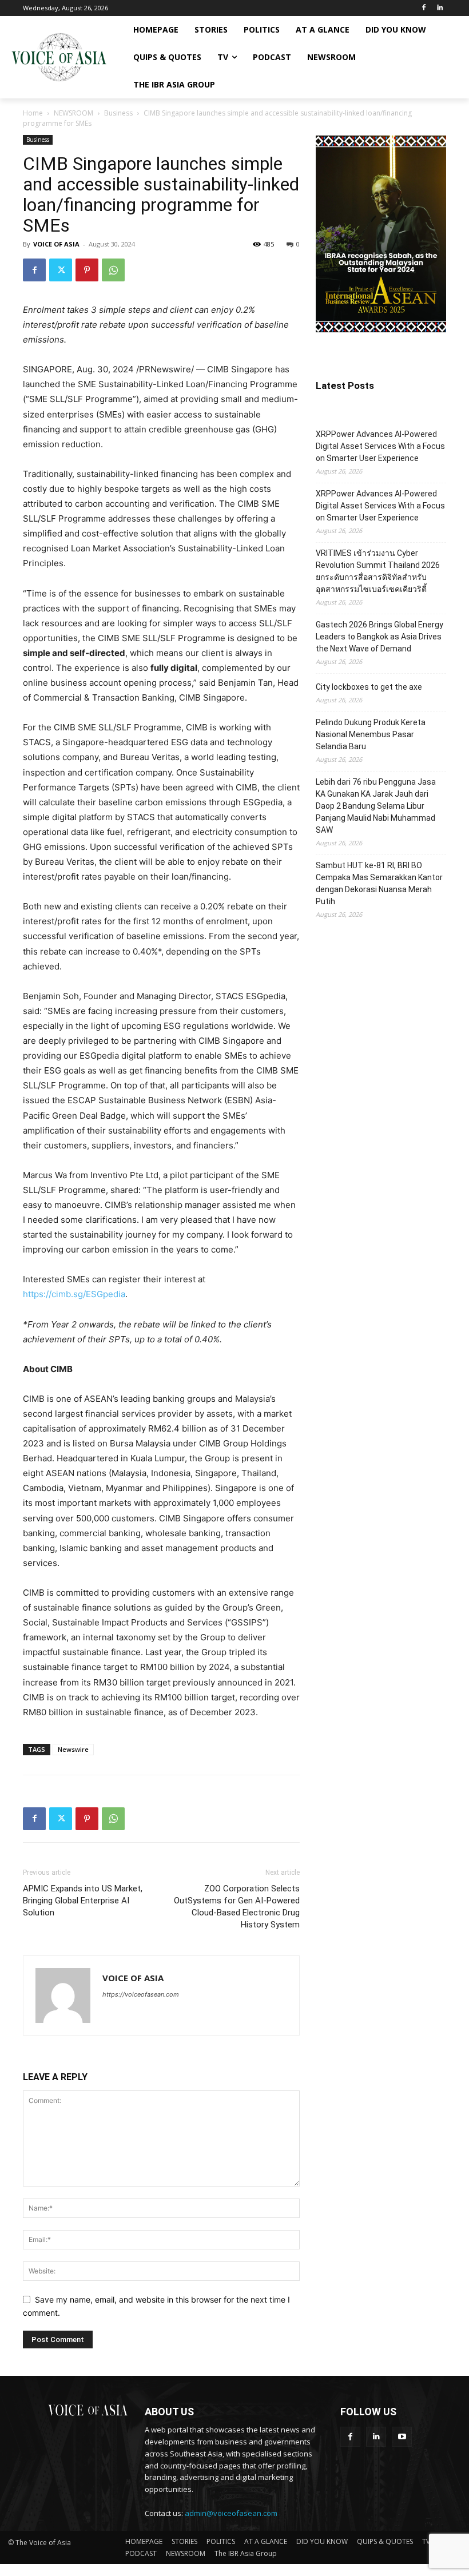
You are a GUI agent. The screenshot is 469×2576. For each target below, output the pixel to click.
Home (33, 113)
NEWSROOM (73, 113)
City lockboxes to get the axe (369, 687)
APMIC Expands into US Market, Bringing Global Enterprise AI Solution (83, 1901)
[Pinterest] (87, 270)
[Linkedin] (440, 8)
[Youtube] (402, 2437)
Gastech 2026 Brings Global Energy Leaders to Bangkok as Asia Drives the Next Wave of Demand (379, 637)
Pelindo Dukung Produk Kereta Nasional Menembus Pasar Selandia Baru (371, 734)
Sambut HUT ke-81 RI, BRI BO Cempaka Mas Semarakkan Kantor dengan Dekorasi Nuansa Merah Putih (379, 883)
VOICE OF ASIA (56, 244)
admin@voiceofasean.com (231, 2513)
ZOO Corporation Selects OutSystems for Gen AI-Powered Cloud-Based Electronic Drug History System (237, 1907)
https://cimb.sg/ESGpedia (74, 1294)
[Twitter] (61, 270)
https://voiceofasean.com (141, 1994)
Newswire (73, 1749)
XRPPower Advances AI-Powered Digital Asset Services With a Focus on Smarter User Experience (380, 446)
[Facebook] (424, 8)
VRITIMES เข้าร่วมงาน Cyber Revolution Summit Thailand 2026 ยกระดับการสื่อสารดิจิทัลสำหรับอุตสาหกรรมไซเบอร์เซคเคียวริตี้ (378, 571)
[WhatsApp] (113, 270)
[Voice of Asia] (59, 57)
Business (118, 113)
